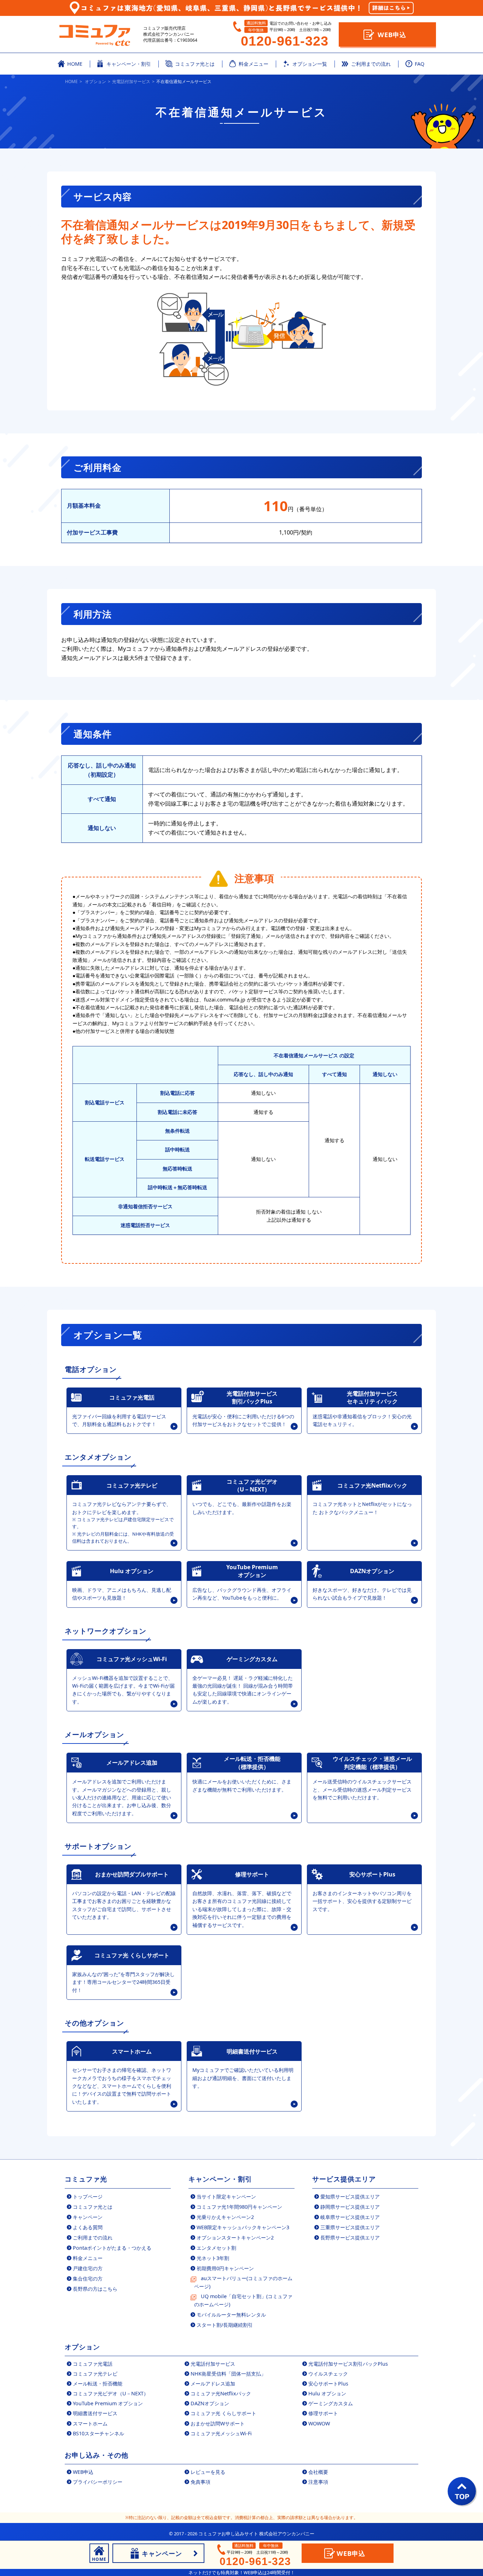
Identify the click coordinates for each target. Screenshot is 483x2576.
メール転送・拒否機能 (98, 2384)
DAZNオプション (210, 2403)
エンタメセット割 (216, 2248)
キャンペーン (88, 2217)
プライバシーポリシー (98, 2482)
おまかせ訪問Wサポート (218, 2423)
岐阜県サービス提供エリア (350, 2217)
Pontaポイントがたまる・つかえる (112, 2248)
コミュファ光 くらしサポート (223, 2413)
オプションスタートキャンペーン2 (235, 2238)
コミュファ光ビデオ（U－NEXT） (111, 2393)
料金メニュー (88, 2258)
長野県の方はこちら (95, 2289)
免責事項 (200, 2482)
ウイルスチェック (328, 2374)
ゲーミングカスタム (331, 2403)
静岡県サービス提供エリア (350, 2207)
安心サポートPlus (328, 2384)
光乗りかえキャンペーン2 (225, 2217)
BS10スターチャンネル (98, 2433)
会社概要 (318, 2472)
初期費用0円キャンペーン (225, 2268)
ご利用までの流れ (93, 2238)
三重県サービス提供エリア (350, 2227)
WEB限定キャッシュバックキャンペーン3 (243, 2227)
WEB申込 (392, 34)
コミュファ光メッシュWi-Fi (221, 2433)
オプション (95, 81)
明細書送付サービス (95, 2413)
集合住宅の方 (88, 2279)
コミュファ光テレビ (95, 2374)
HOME (71, 81)
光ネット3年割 (213, 2258)
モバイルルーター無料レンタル (231, 2315)
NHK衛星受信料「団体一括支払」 (228, 2374)
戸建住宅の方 (88, 2268)
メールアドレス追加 (213, 2384)
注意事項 (318, 2482)
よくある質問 (88, 2227)
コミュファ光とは (93, 2207)
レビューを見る (208, 2472)
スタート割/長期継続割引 (225, 2325)
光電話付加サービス (131, 81)
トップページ (88, 2197)
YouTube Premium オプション (108, 2403)
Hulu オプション (327, 2393)
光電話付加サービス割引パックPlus (348, 2364)
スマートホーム (90, 2423)
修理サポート (323, 2413)
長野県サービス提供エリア (350, 2238)
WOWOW (319, 2423)
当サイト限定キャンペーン (226, 2197)
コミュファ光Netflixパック (221, 2393)
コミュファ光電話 (93, 2364)
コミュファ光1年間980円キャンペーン (239, 2207)
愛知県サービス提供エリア (350, 2197)
